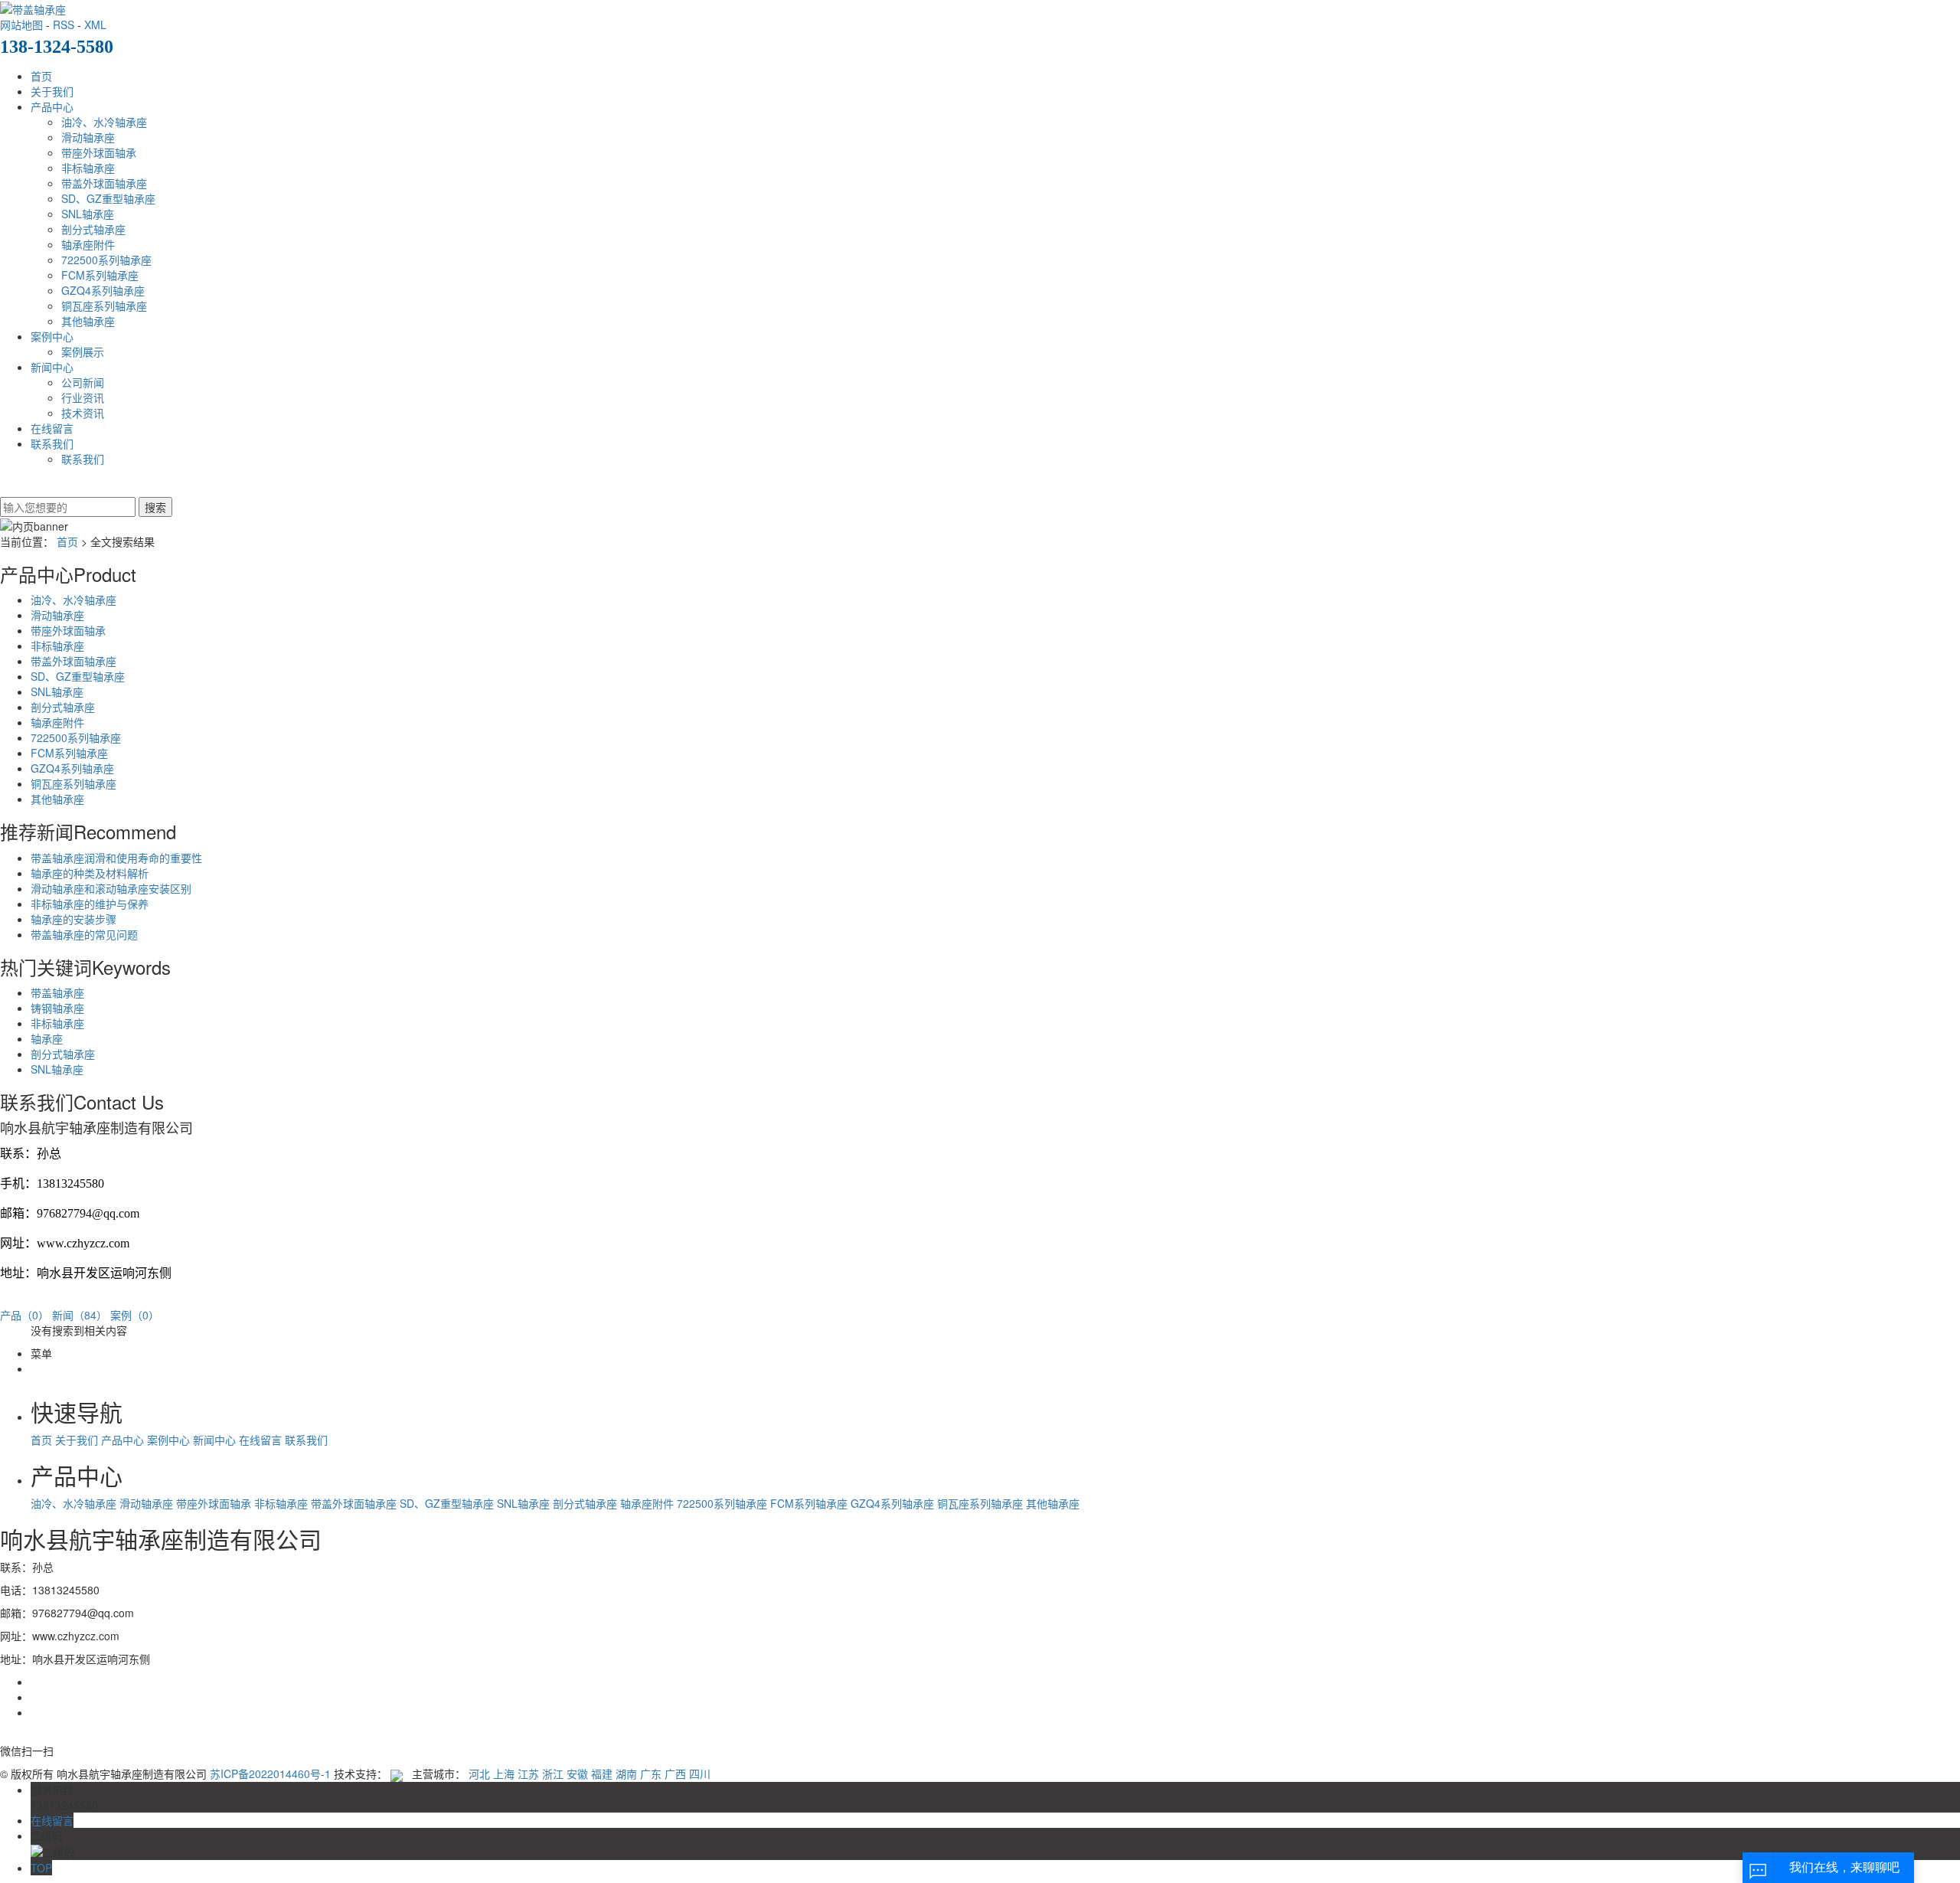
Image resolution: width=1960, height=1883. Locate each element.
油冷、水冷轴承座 (104, 122)
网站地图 (21, 25)
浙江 (553, 1773)
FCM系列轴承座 (100, 275)
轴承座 (47, 1038)
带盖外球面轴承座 (104, 183)
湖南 (626, 1773)
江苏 (528, 1773)
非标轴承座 (88, 168)
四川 (700, 1773)
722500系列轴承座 (106, 260)
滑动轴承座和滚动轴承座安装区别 (111, 888)
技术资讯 (83, 413)
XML (95, 25)
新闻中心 (52, 367)
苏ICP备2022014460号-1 (270, 1773)
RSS (64, 25)
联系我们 (52, 443)
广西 (675, 1773)
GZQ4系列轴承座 (103, 290)
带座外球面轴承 (99, 152)
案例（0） (135, 1315)
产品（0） (24, 1315)
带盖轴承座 (57, 992)
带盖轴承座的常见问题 (84, 934)
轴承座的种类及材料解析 (90, 873)
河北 (479, 1773)
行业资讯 (83, 397)
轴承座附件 (88, 244)
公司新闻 (83, 382)
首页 (41, 76)
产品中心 (52, 106)
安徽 (577, 1773)
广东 (651, 1773)
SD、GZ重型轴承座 (108, 198)
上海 (504, 1773)
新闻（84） (80, 1315)
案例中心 (52, 336)
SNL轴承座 (88, 214)
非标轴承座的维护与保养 (90, 904)
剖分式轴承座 (93, 229)
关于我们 (52, 91)
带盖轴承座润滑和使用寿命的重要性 (116, 858)
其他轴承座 (88, 321)
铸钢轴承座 (57, 1008)
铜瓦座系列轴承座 (104, 306)
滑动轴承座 (88, 137)
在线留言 (52, 428)
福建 (602, 1773)
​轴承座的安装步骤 (73, 919)
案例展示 (83, 351)
